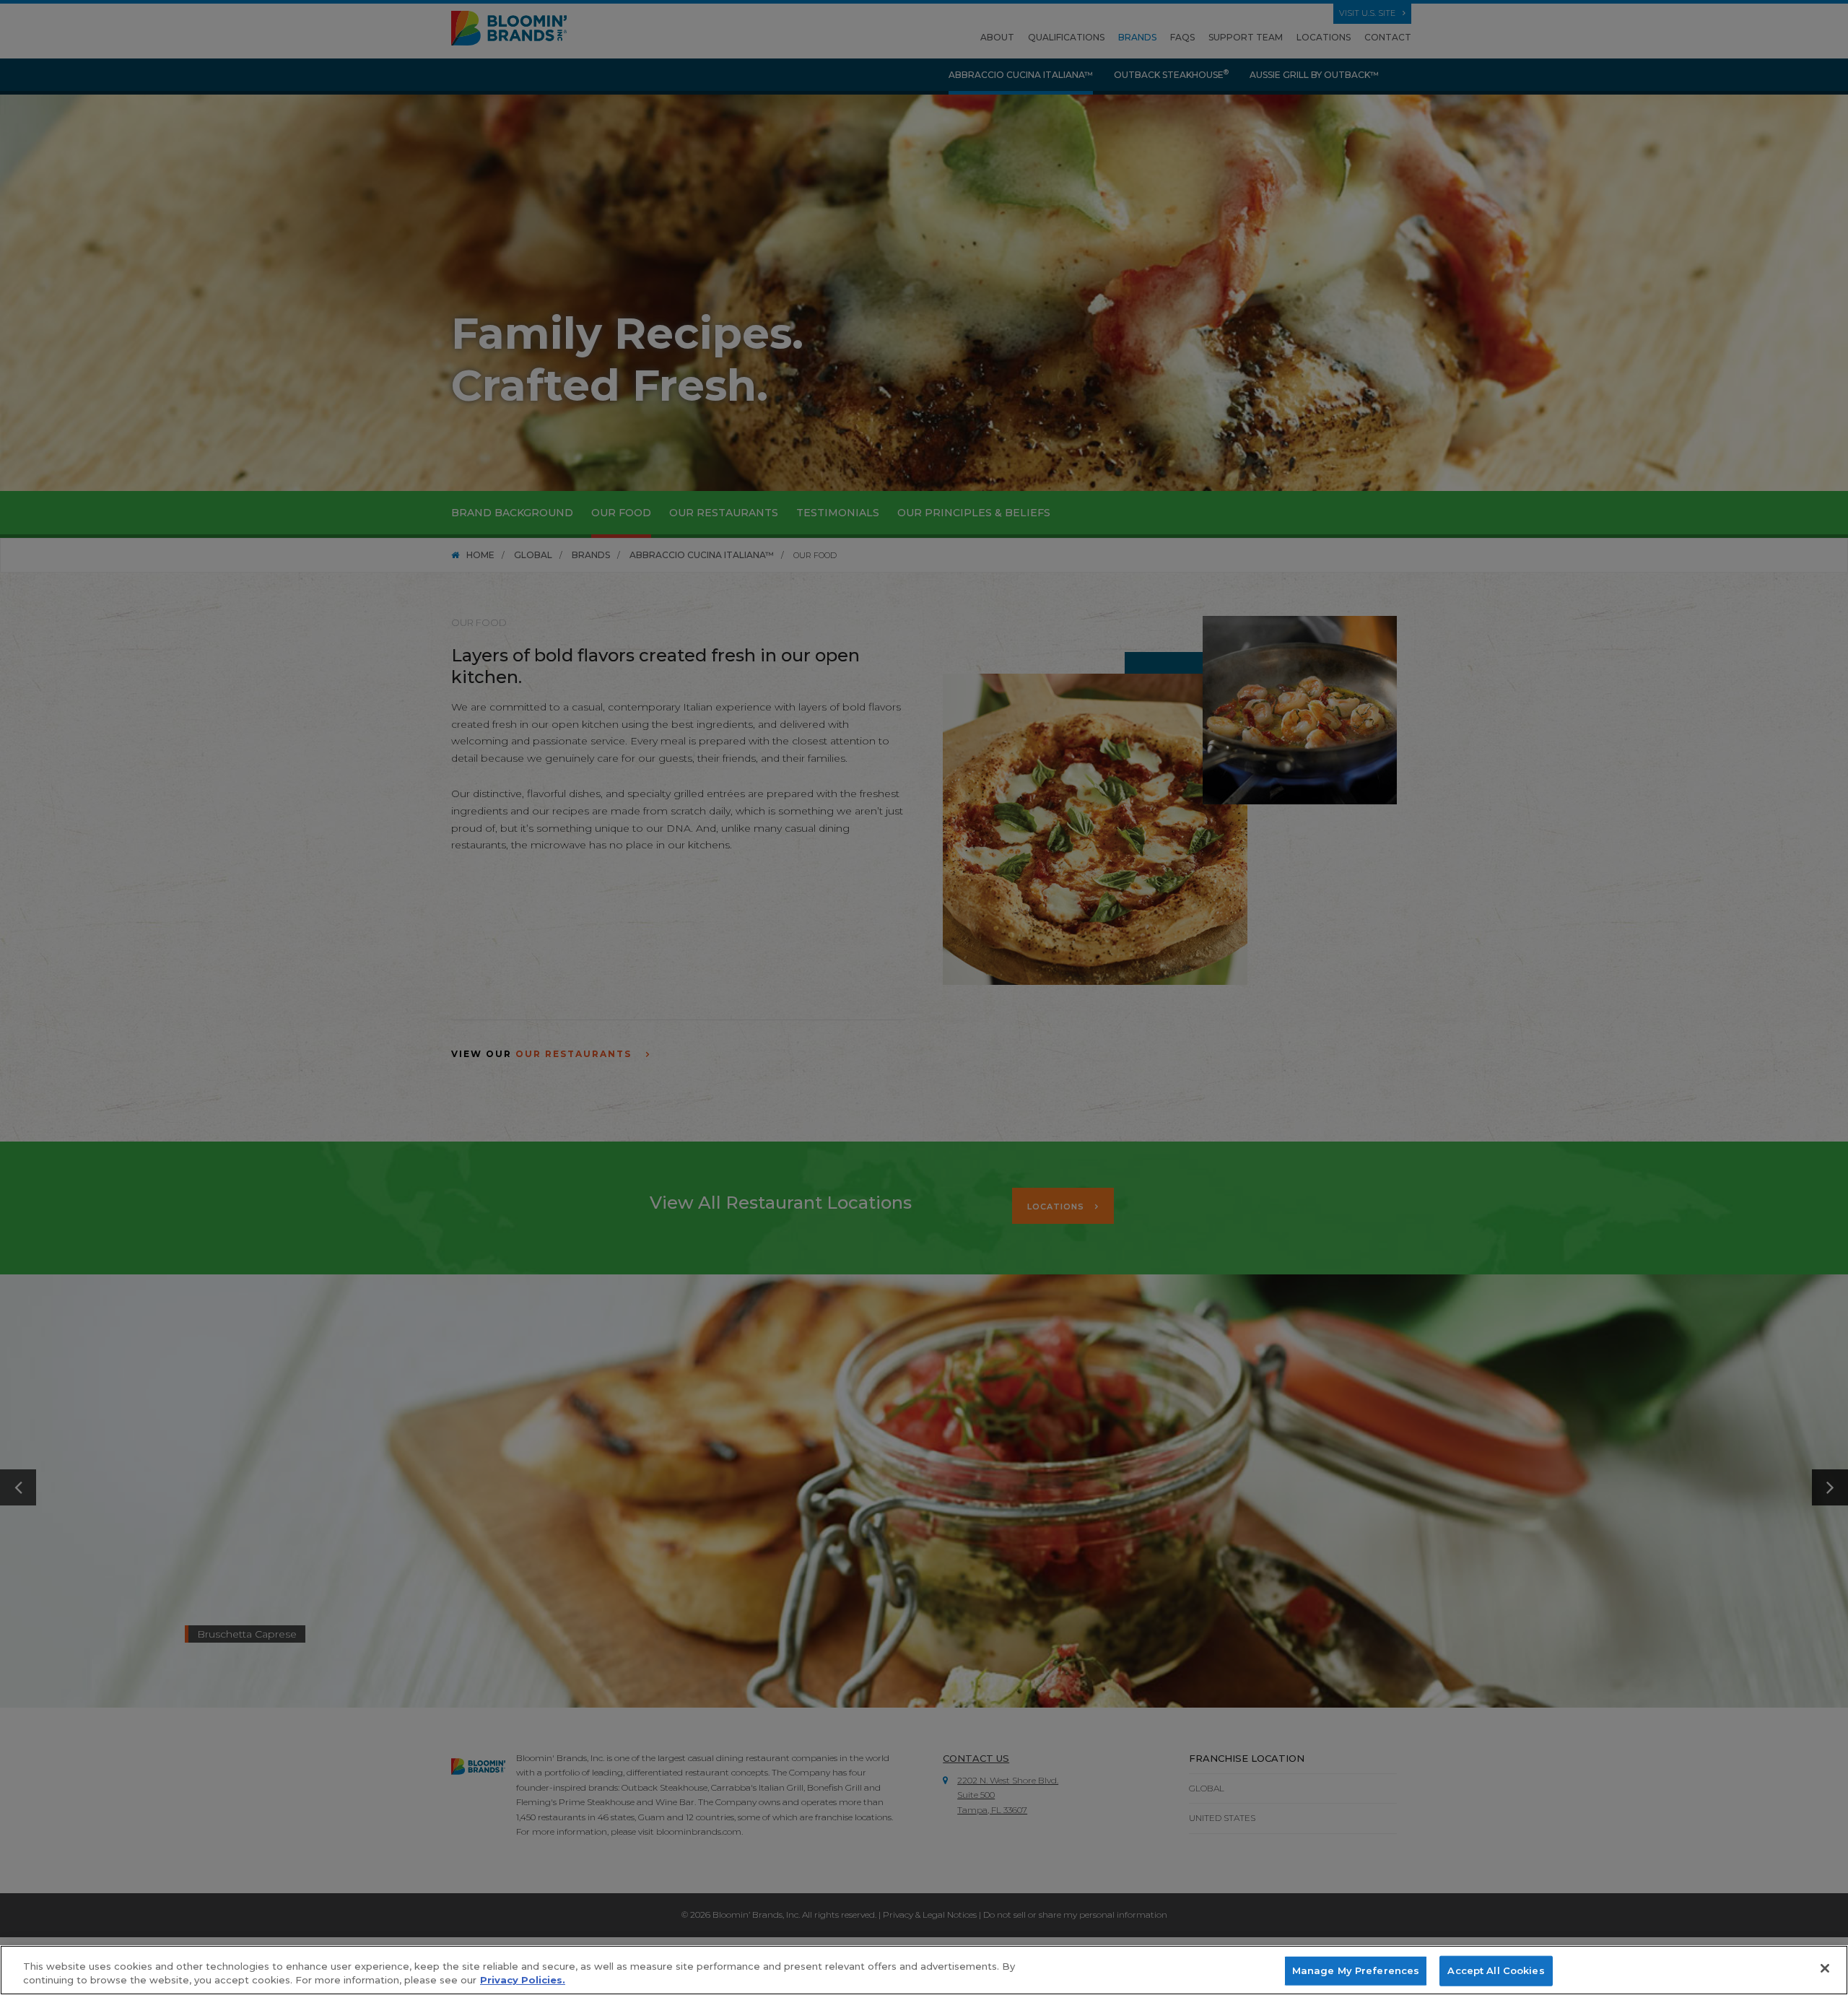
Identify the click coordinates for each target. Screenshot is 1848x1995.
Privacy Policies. (523, 1980)
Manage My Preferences (1356, 1970)
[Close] (1825, 1968)
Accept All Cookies (1496, 1970)
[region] (924, 1970)
